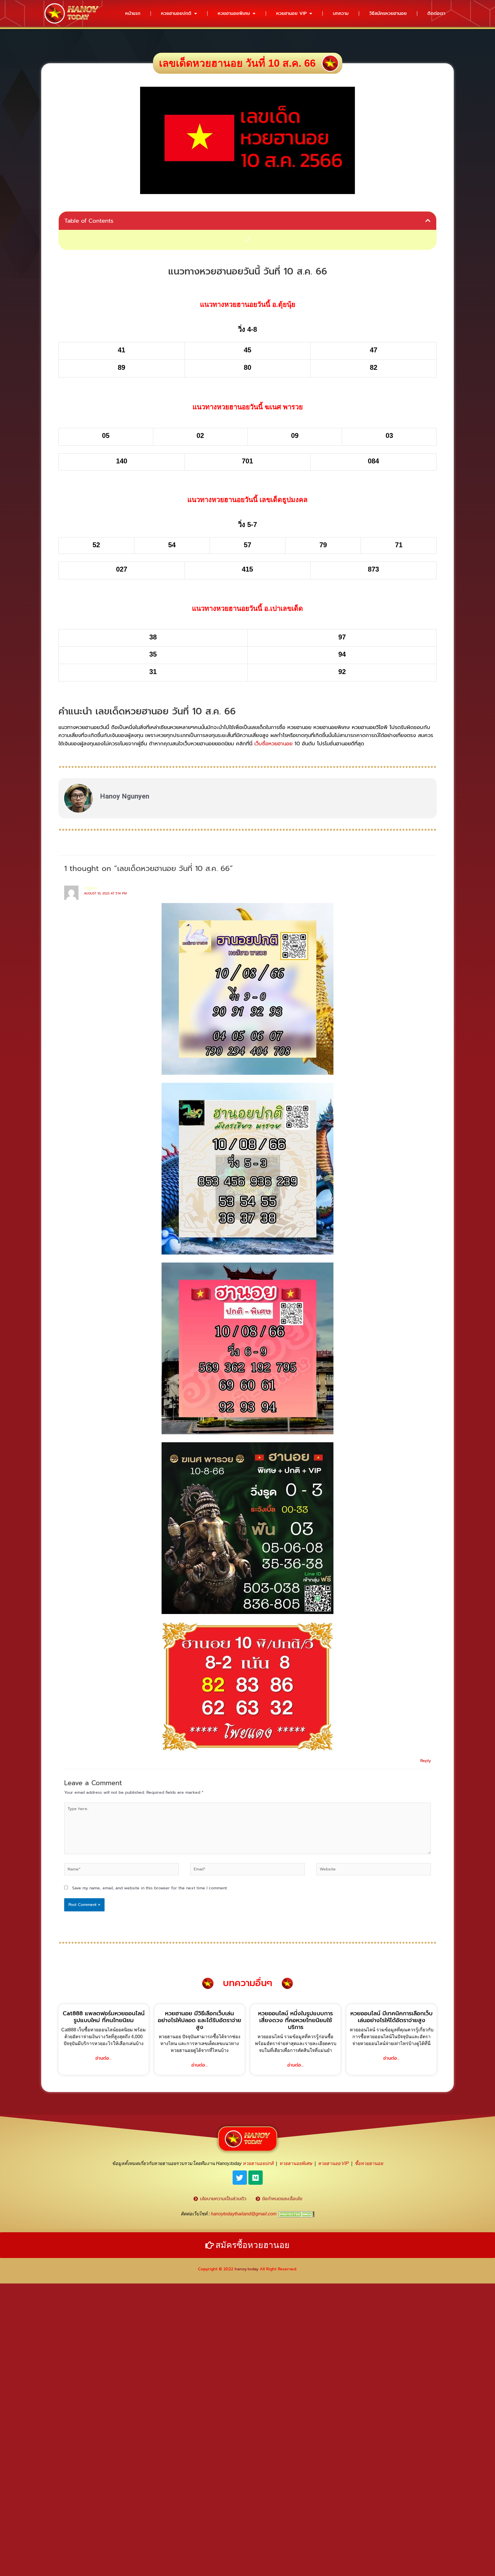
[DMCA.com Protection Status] (297, 2214)
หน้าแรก (133, 13)
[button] (428, 221)
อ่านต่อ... (104, 2058)
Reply (426, 1761)
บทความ (341, 13)
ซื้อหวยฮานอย (369, 2163)
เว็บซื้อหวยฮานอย (273, 744)
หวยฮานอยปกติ (176, 13)
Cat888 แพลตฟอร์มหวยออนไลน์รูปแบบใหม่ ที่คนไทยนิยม (104, 2017)
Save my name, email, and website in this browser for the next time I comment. (150, 1888)
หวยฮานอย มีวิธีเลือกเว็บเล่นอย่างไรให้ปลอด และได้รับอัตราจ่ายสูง (200, 2020)
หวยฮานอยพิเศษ (234, 13)
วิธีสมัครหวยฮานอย (388, 13)
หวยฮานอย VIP (291, 13)
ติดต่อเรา (436, 13)
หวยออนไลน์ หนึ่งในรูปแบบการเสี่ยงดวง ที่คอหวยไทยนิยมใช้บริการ (295, 2020)
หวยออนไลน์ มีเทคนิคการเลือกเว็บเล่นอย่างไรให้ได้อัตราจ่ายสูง (391, 2017)
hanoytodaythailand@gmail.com (244, 2214)
